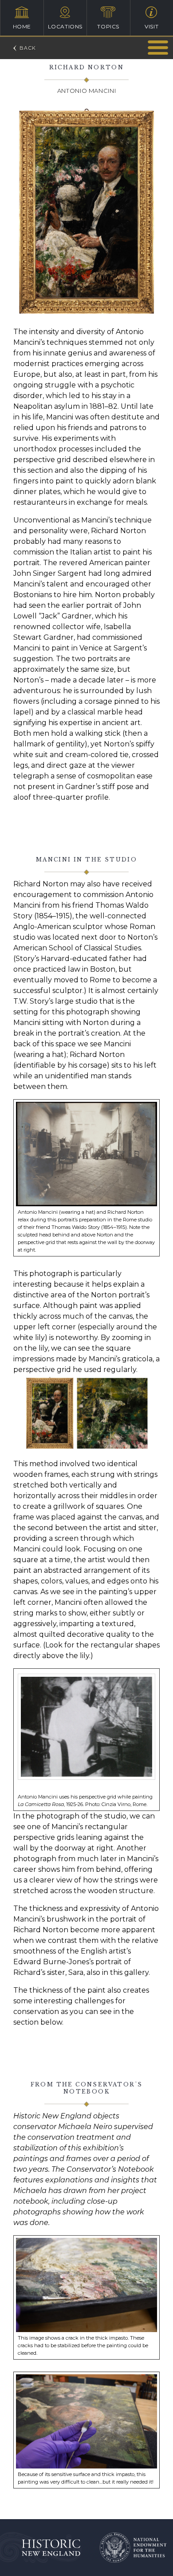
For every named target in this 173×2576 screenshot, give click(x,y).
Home (22, 26)
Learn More (158, 47)
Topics (108, 26)
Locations (65, 26)
